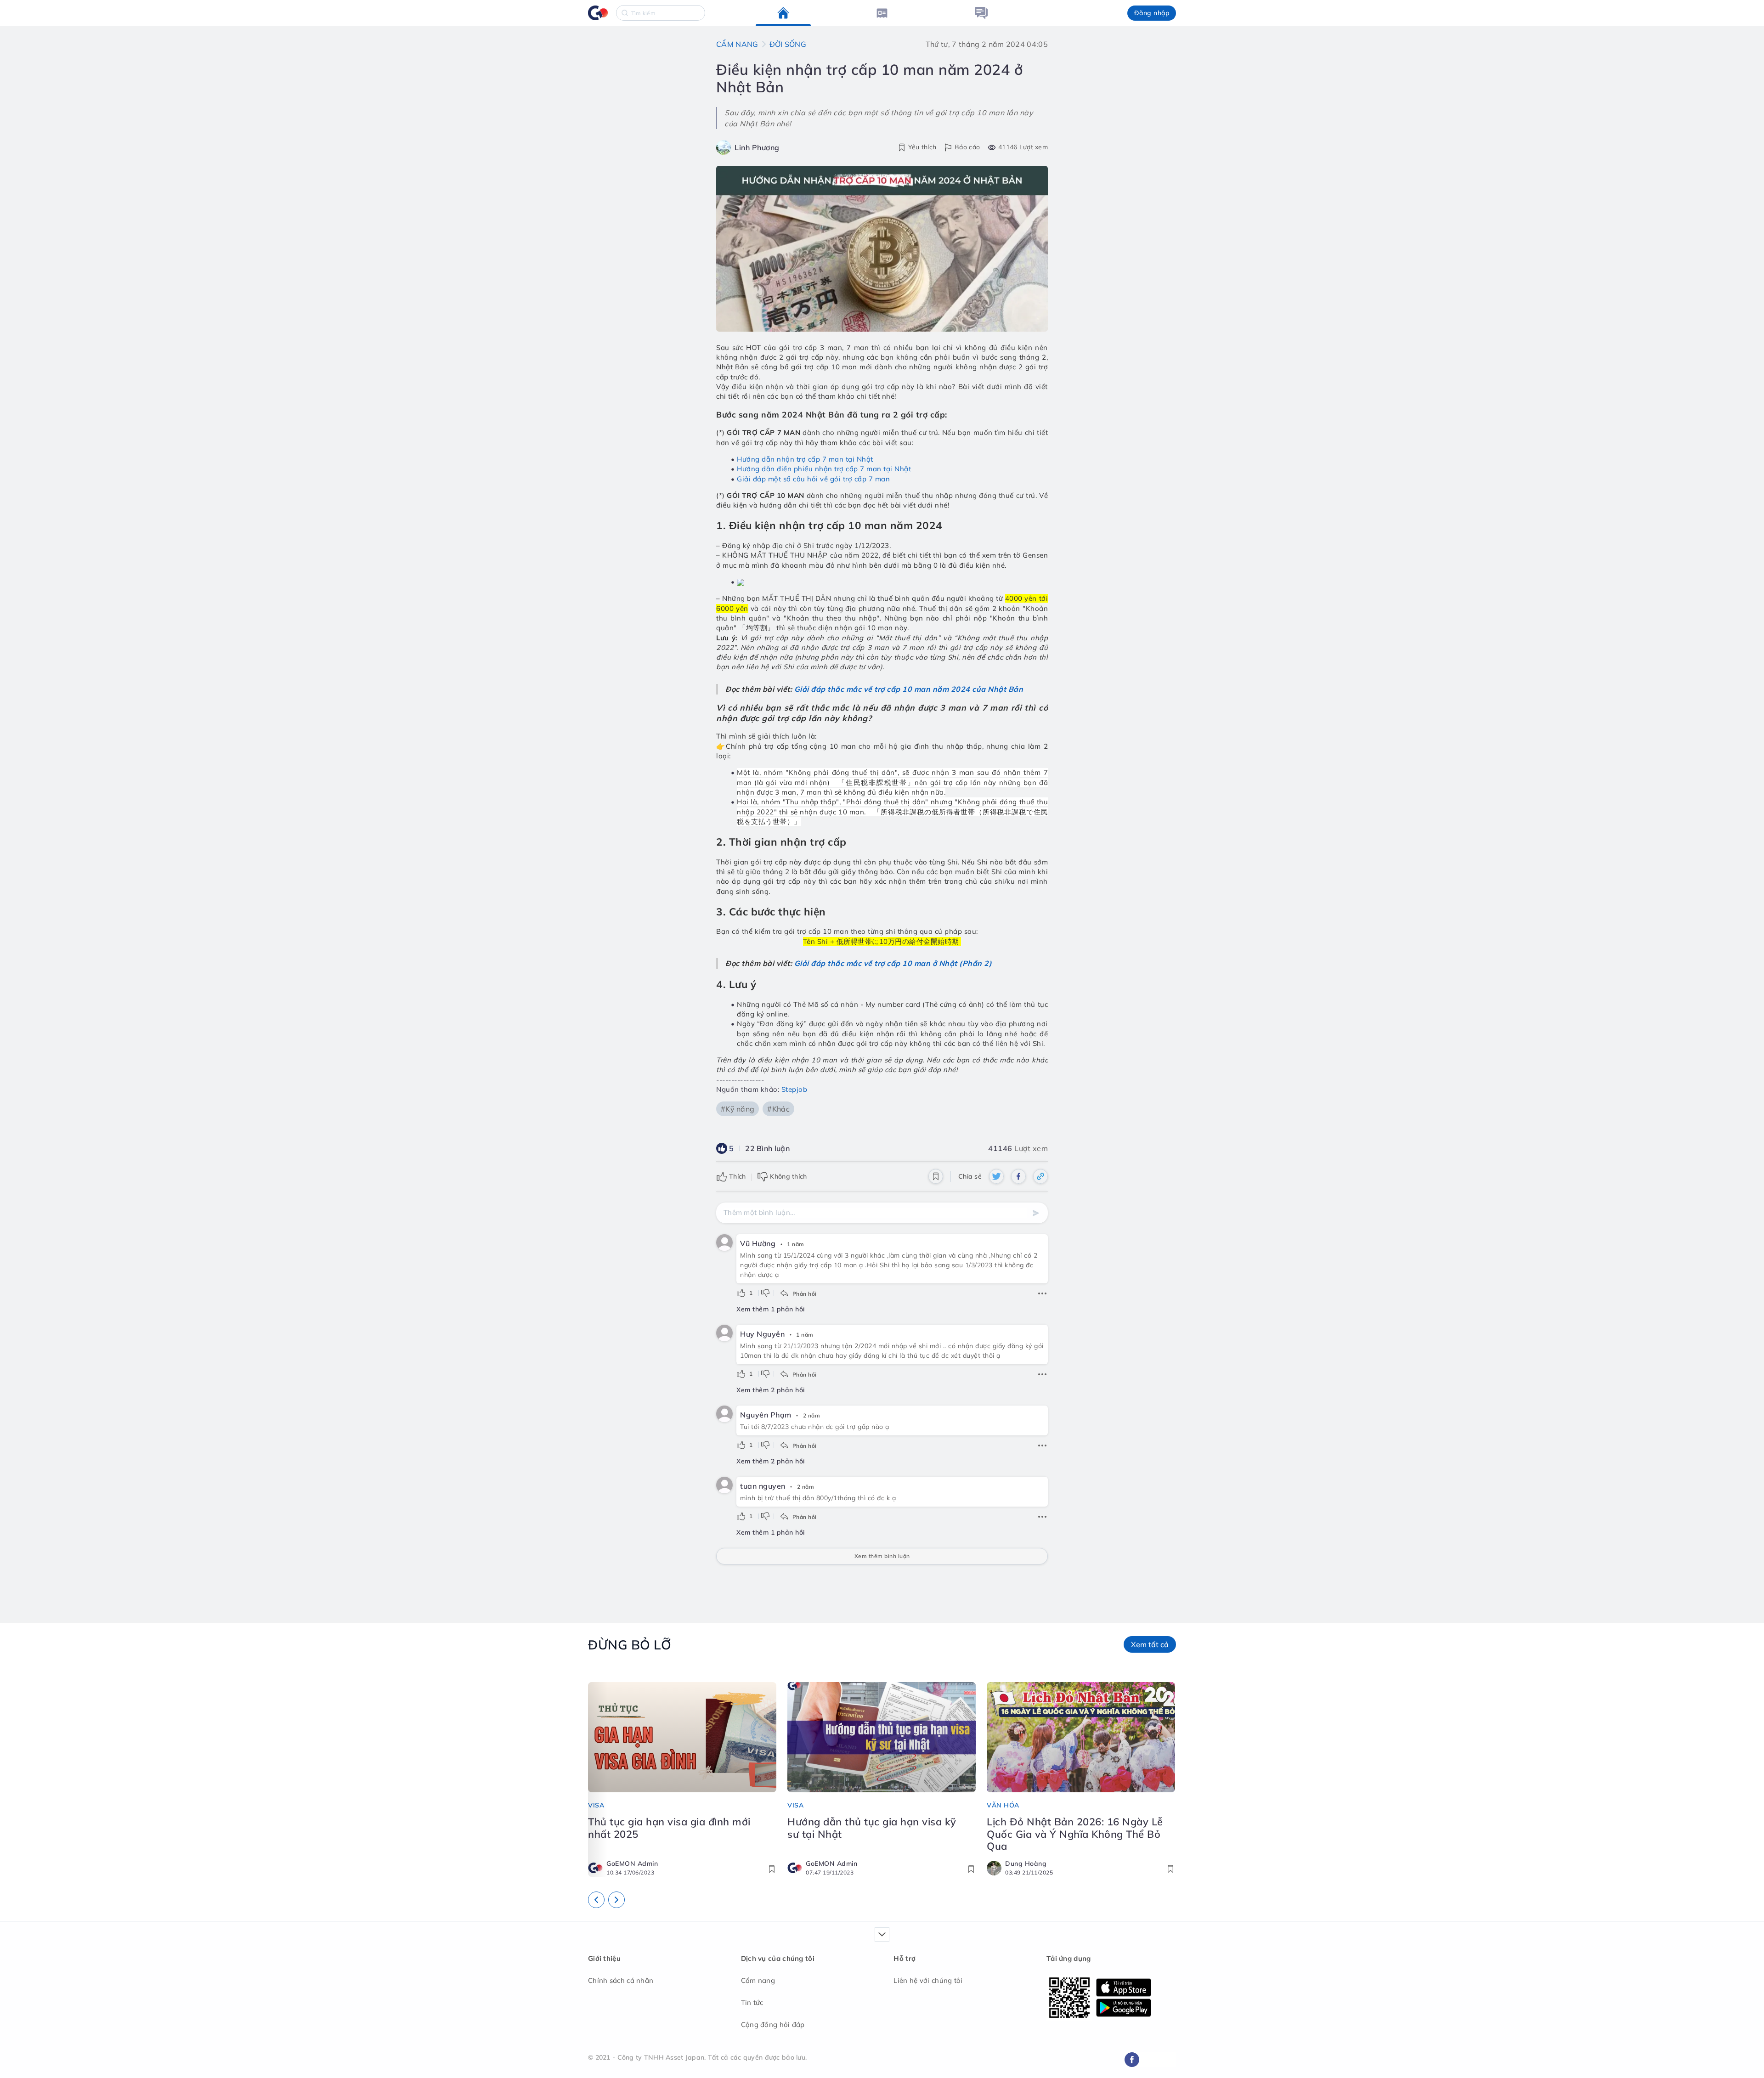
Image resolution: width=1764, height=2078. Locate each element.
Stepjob (794, 1089)
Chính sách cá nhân (621, 1980)
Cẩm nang (737, 44)
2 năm (812, 1415)
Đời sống (788, 44)
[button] (1152, 13)
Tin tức (752, 2002)
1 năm (796, 1244)
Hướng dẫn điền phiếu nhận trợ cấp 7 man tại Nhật (824, 469)
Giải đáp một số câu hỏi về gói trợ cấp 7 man (813, 479)
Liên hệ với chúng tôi (928, 1980)
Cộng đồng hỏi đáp (773, 2024)
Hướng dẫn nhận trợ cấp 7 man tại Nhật (805, 459)
